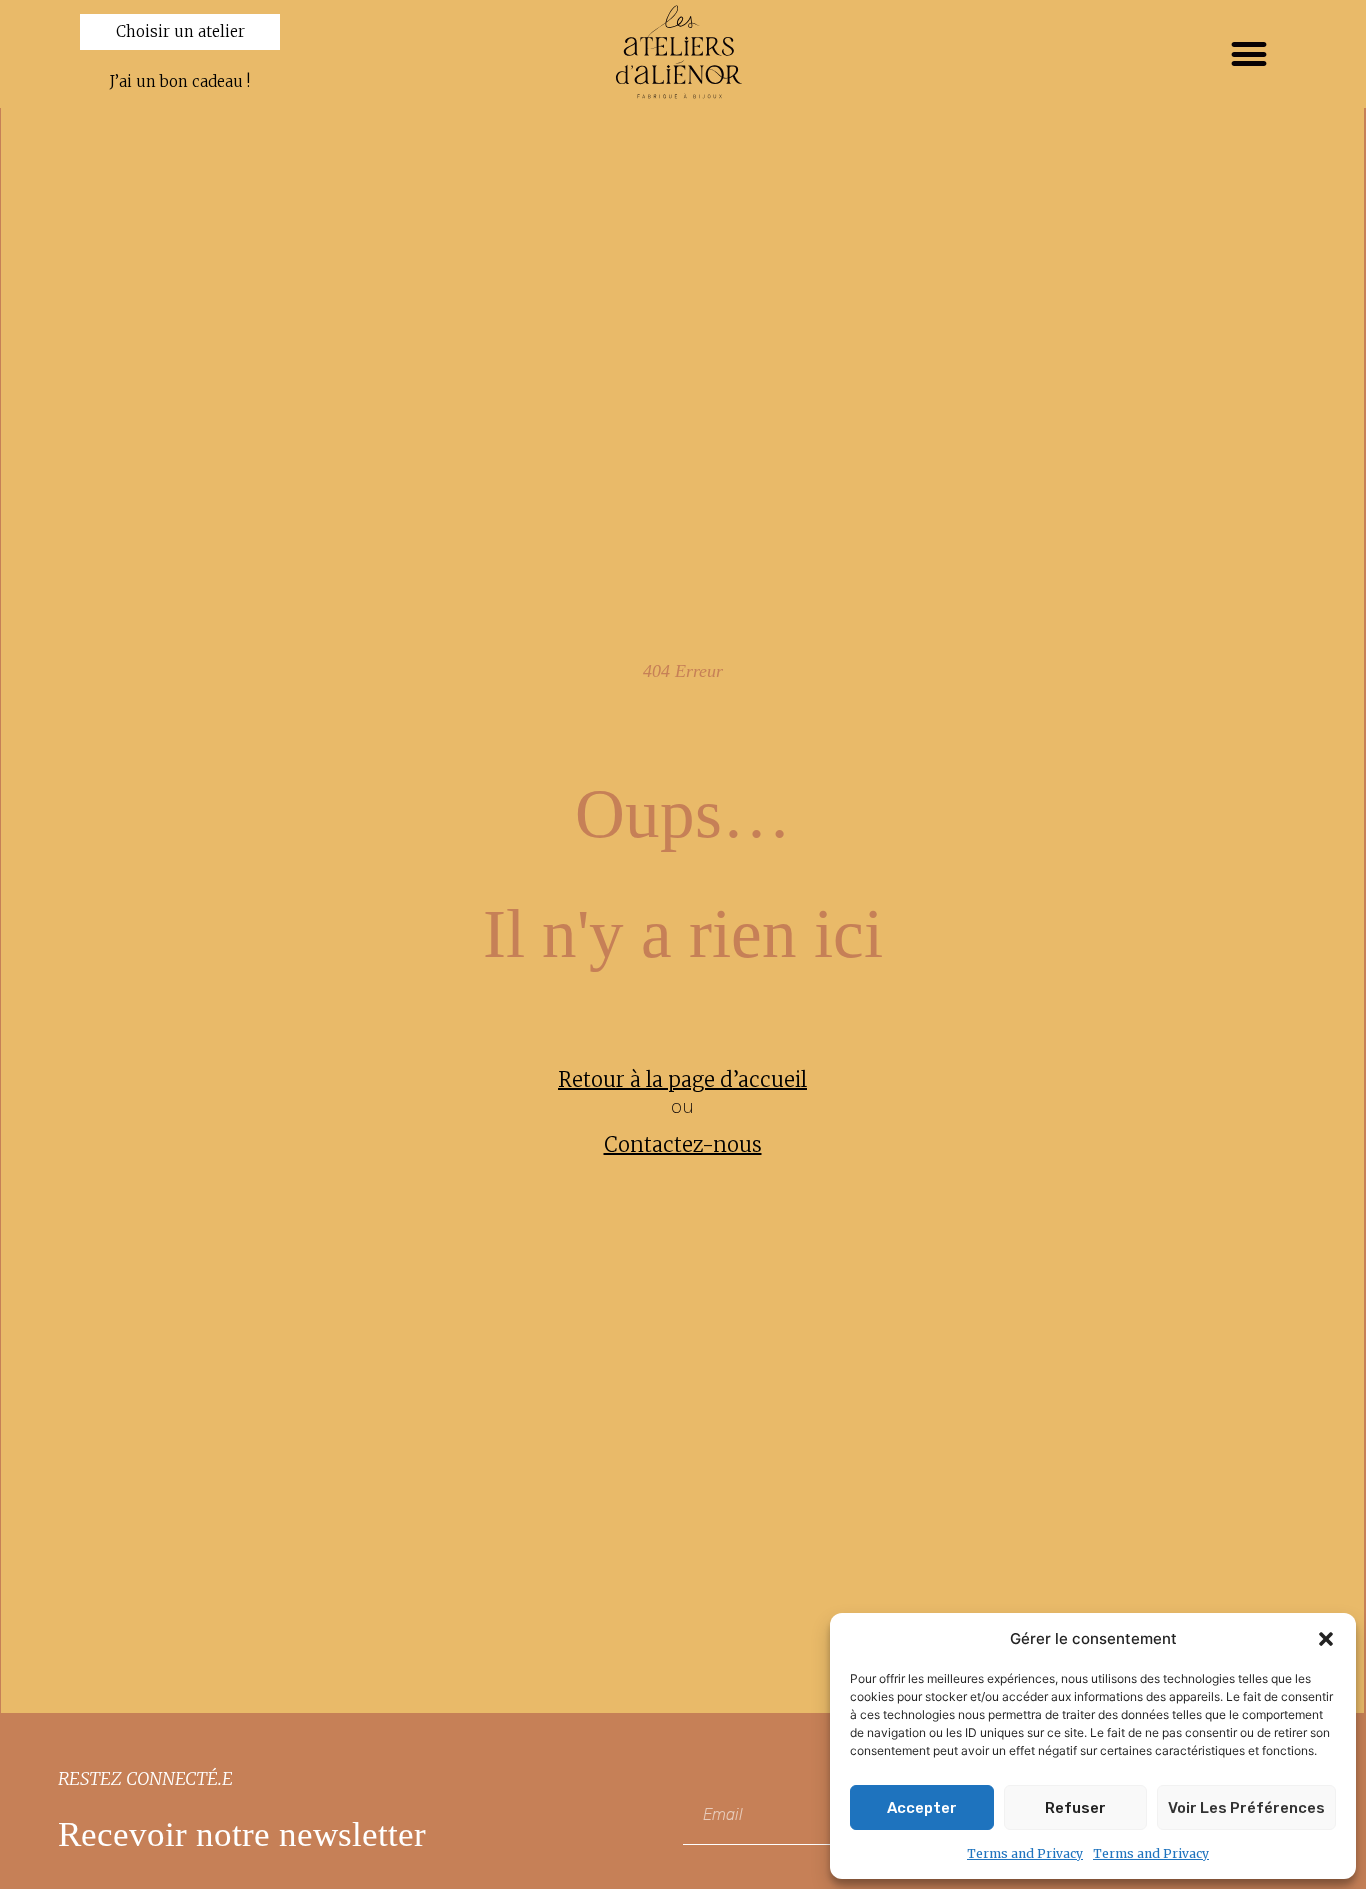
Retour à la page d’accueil (682, 1079)
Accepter (922, 1808)
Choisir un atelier (180, 31)
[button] (1326, 1639)
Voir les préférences (1246, 1808)
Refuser (1075, 1808)
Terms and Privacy (1025, 1853)
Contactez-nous (683, 1144)
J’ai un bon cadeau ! (180, 81)
